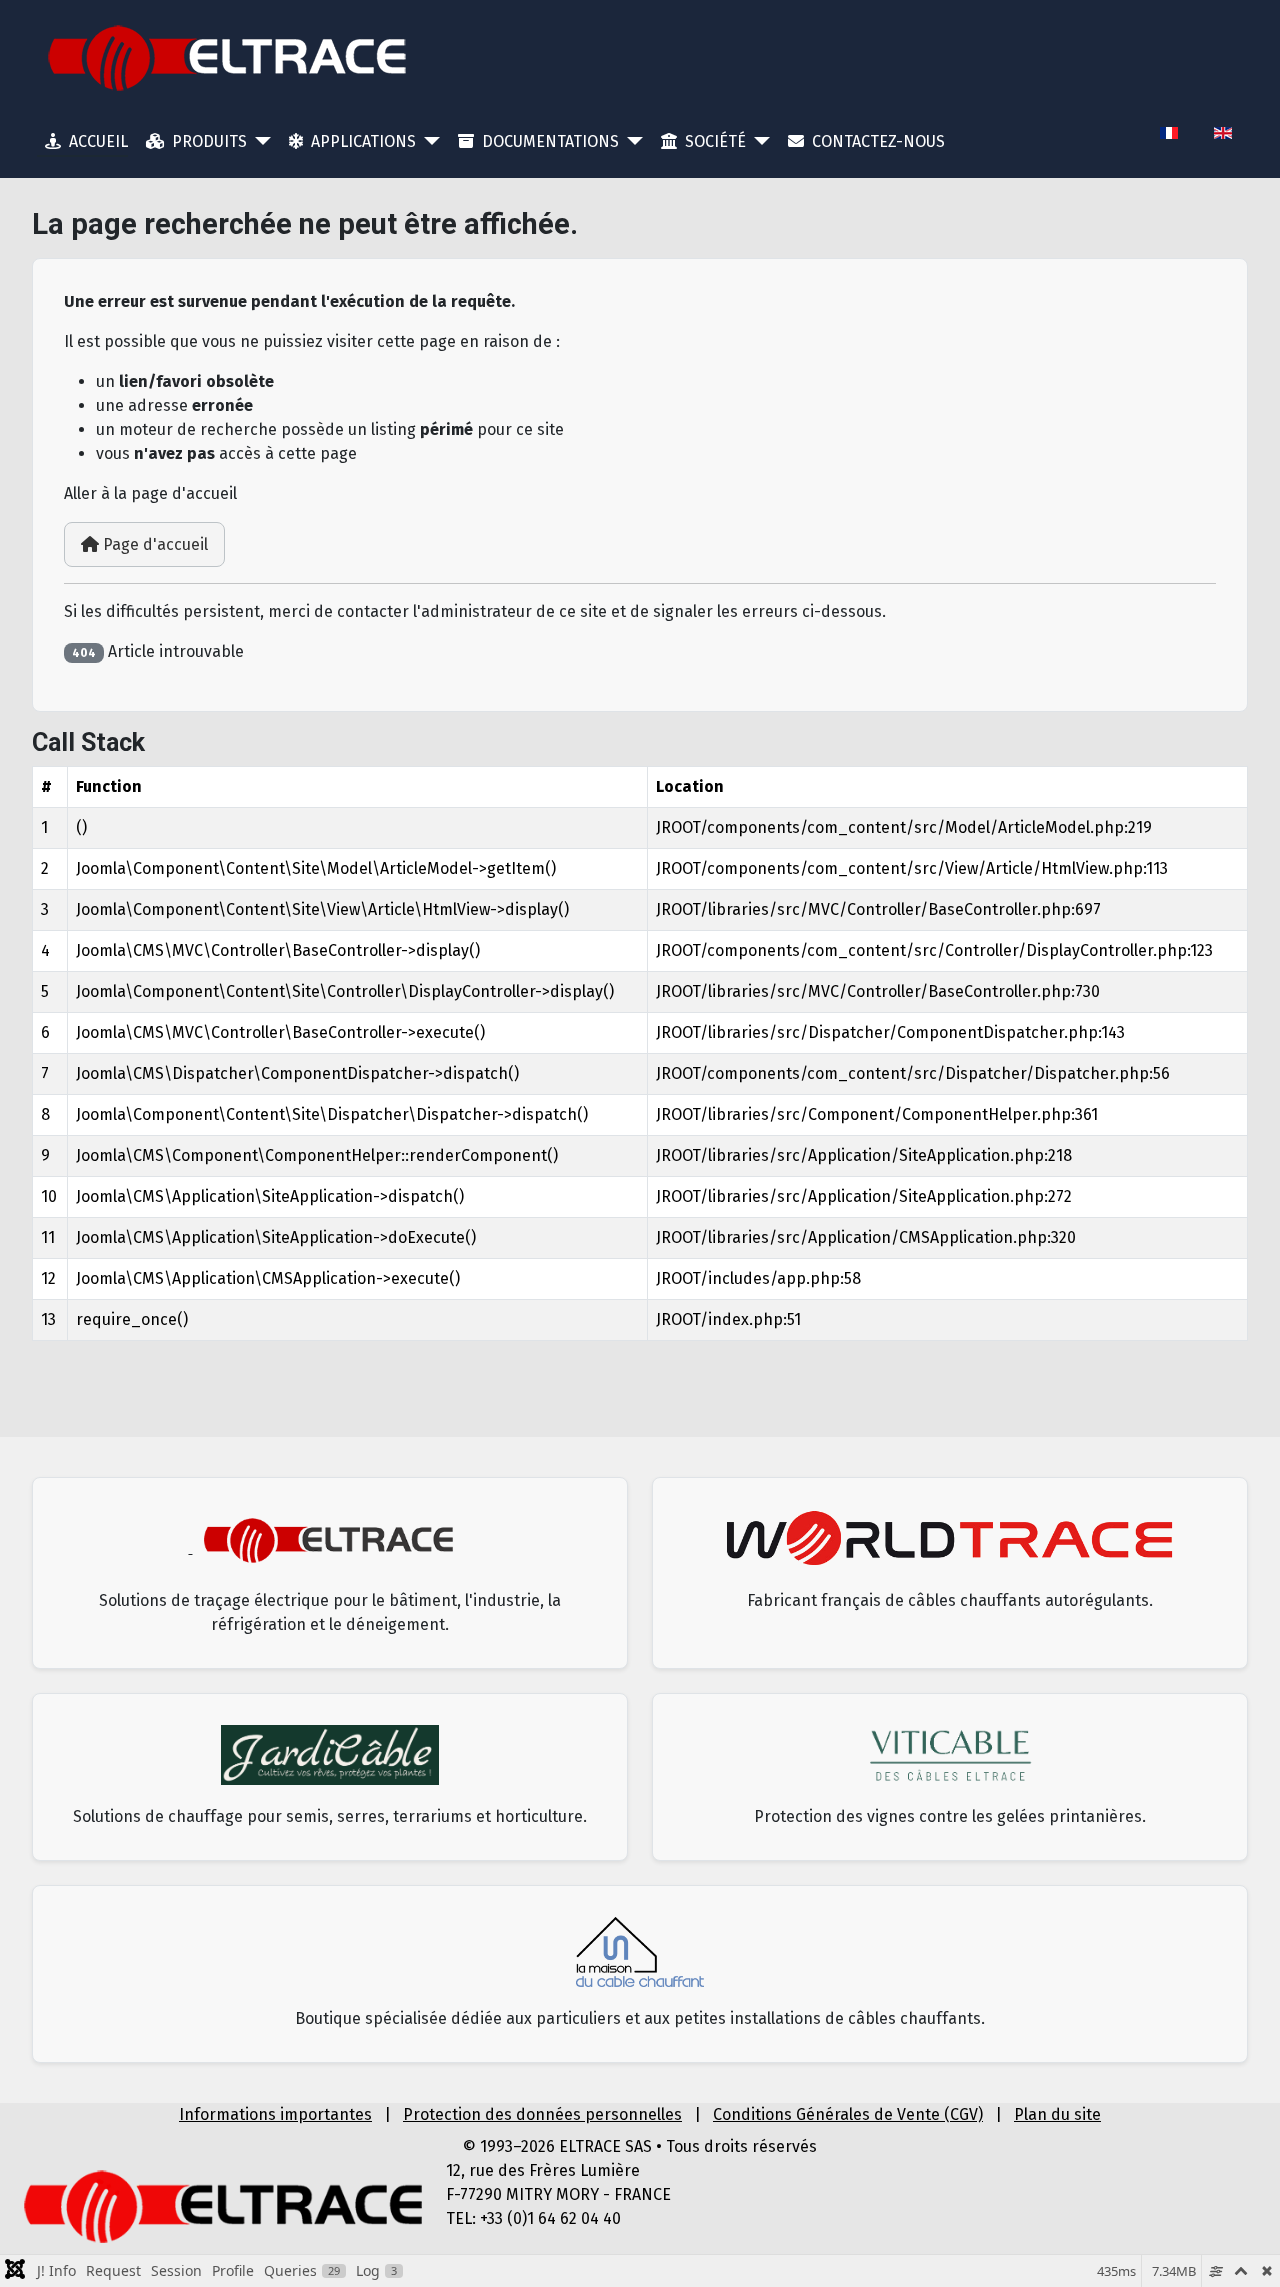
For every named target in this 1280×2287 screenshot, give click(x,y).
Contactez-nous (878, 141)
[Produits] (259, 141)
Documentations (550, 141)
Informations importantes (275, 2114)
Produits (209, 141)
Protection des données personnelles (542, 2114)
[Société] (758, 141)
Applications (363, 141)
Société (715, 141)
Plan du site (1057, 2114)
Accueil (98, 141)
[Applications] (428, 141)
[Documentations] (631, 141)
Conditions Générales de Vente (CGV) (848, 2114)
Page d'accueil (153, 544)
